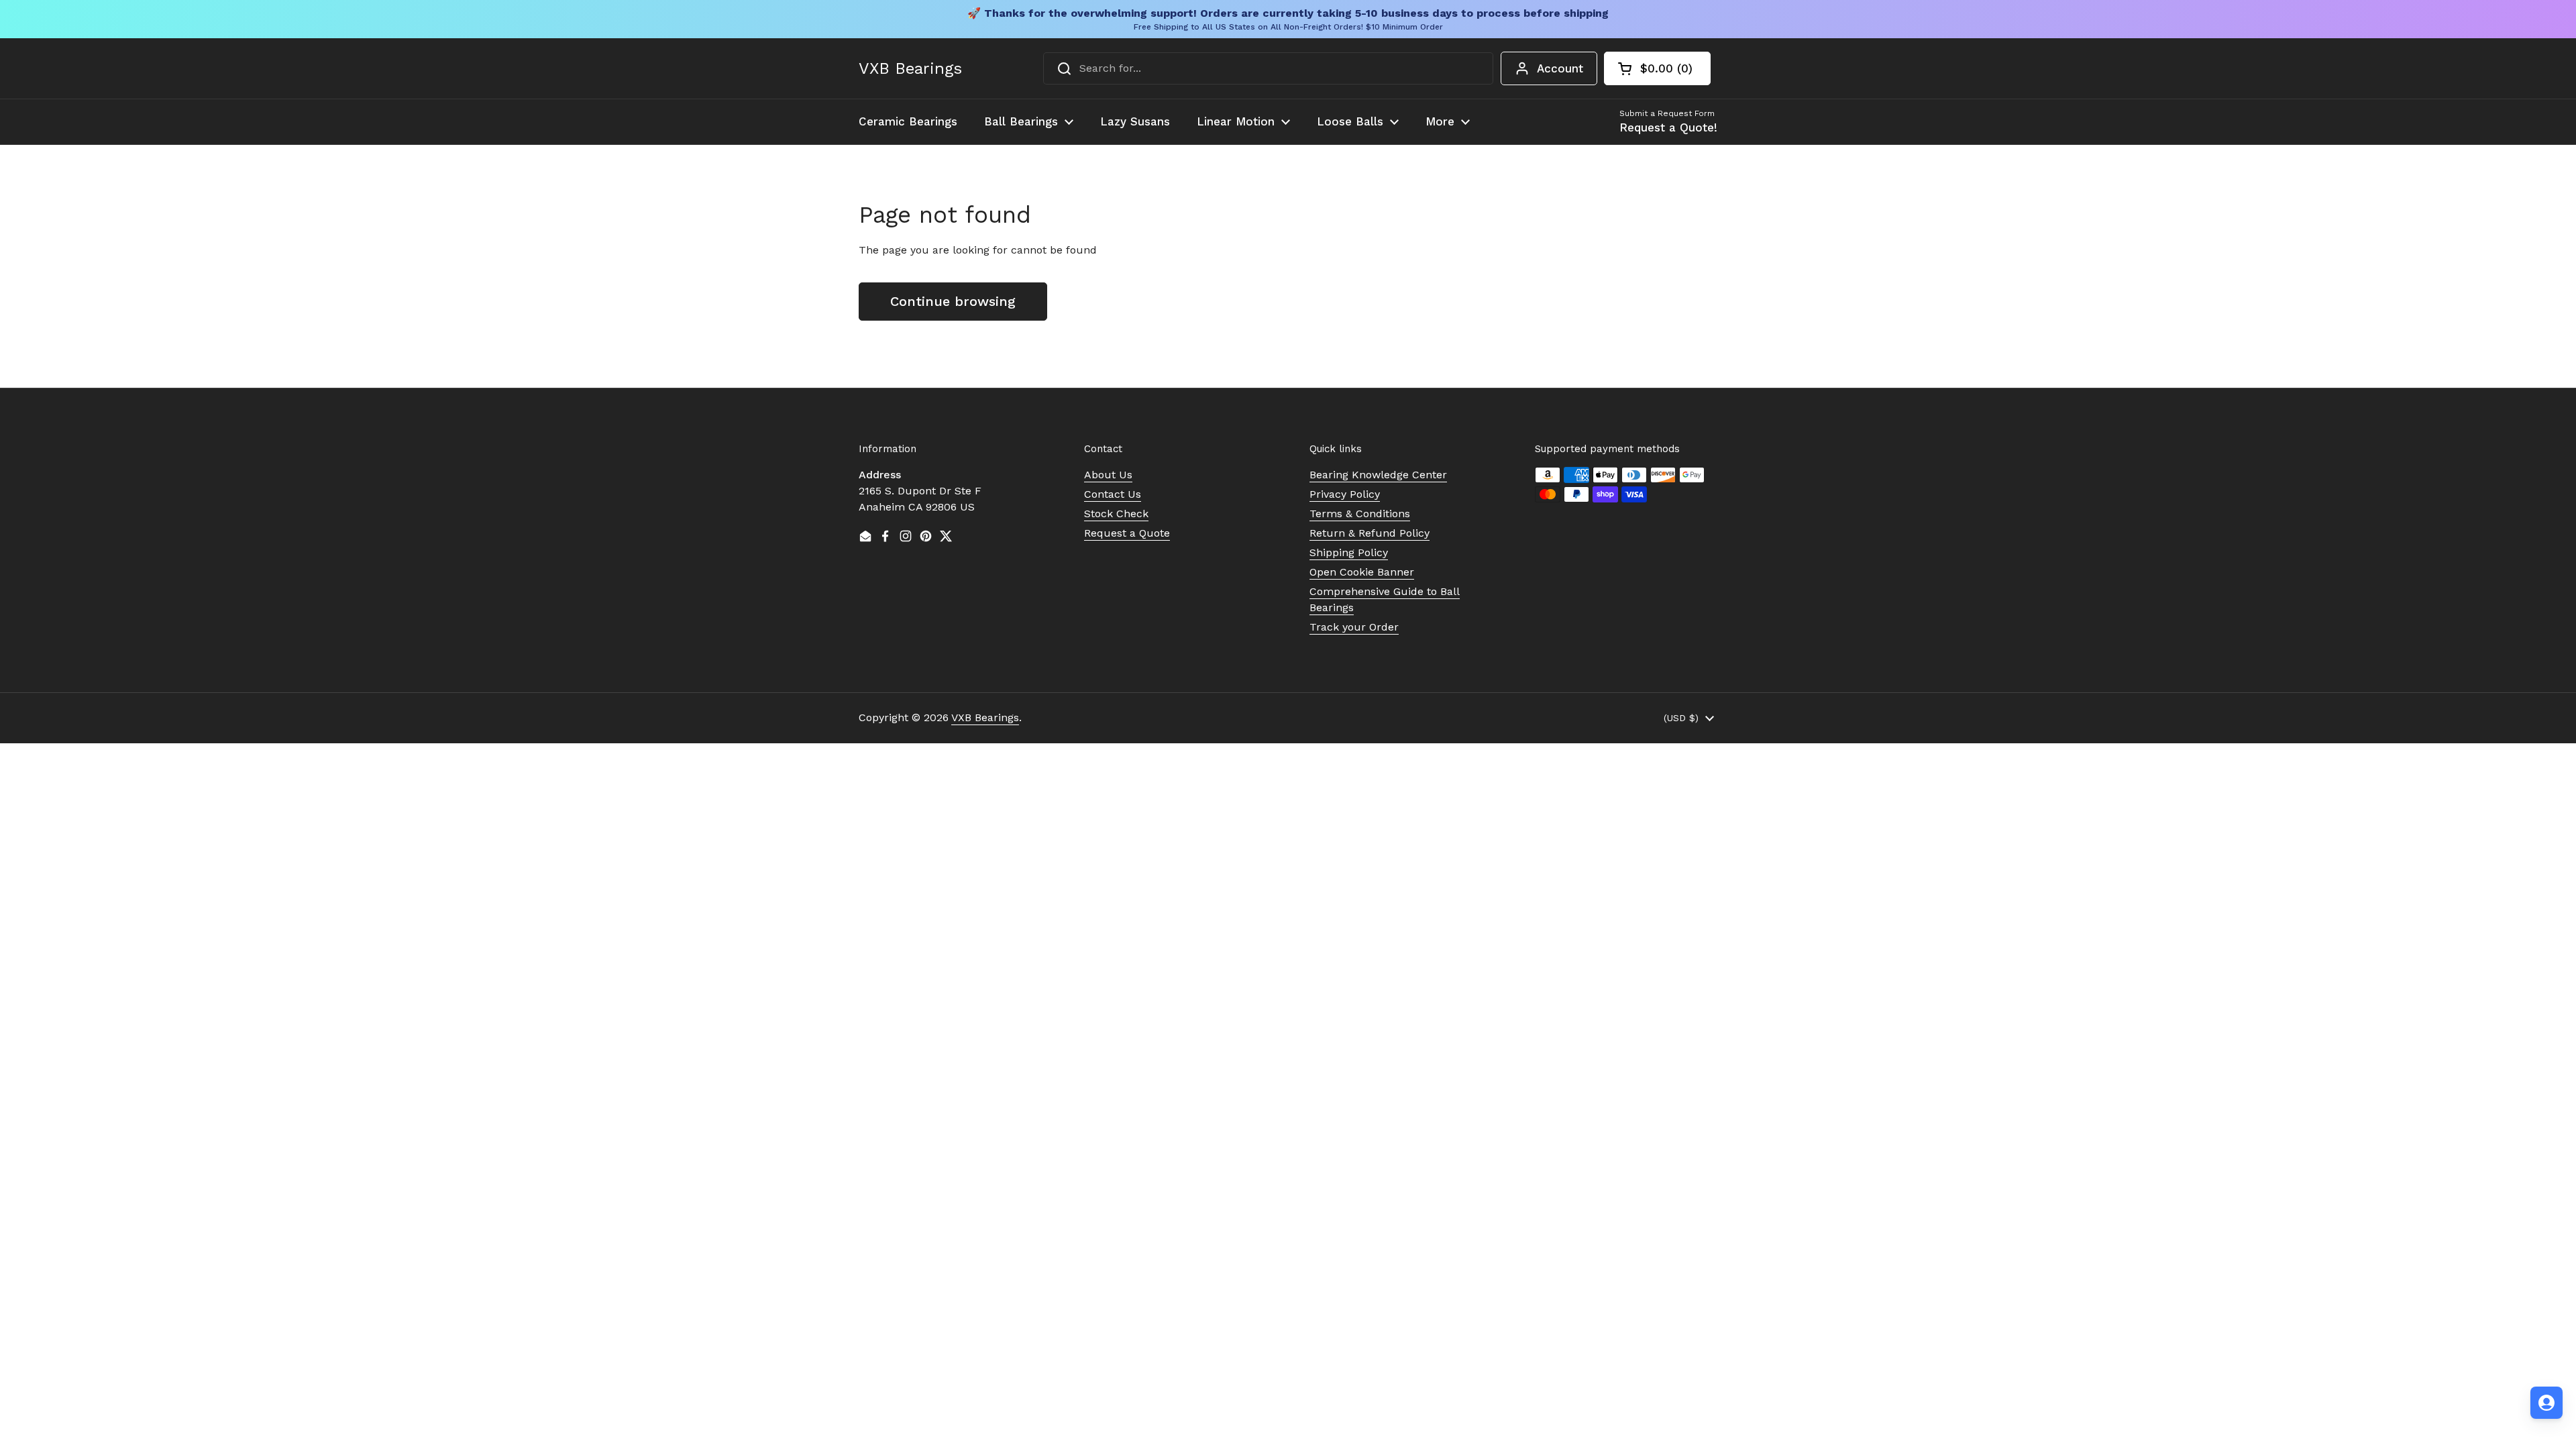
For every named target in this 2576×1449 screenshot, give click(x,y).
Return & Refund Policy (1370, 533)
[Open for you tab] (2546, 1403)
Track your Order (1354, 627)
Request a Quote (1127, 533)
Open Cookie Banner (1362, 572)
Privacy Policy (1345, 494)
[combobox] (1268, 68)
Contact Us (1113, 494)
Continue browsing (953, 301)
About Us (1108, 475)
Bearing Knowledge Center (1378, 475)
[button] (1657, 68)
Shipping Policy (1349, 552)
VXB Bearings (910, 68)
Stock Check (1116, 514)
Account (1560, 68)
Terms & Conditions (1360, 514)
